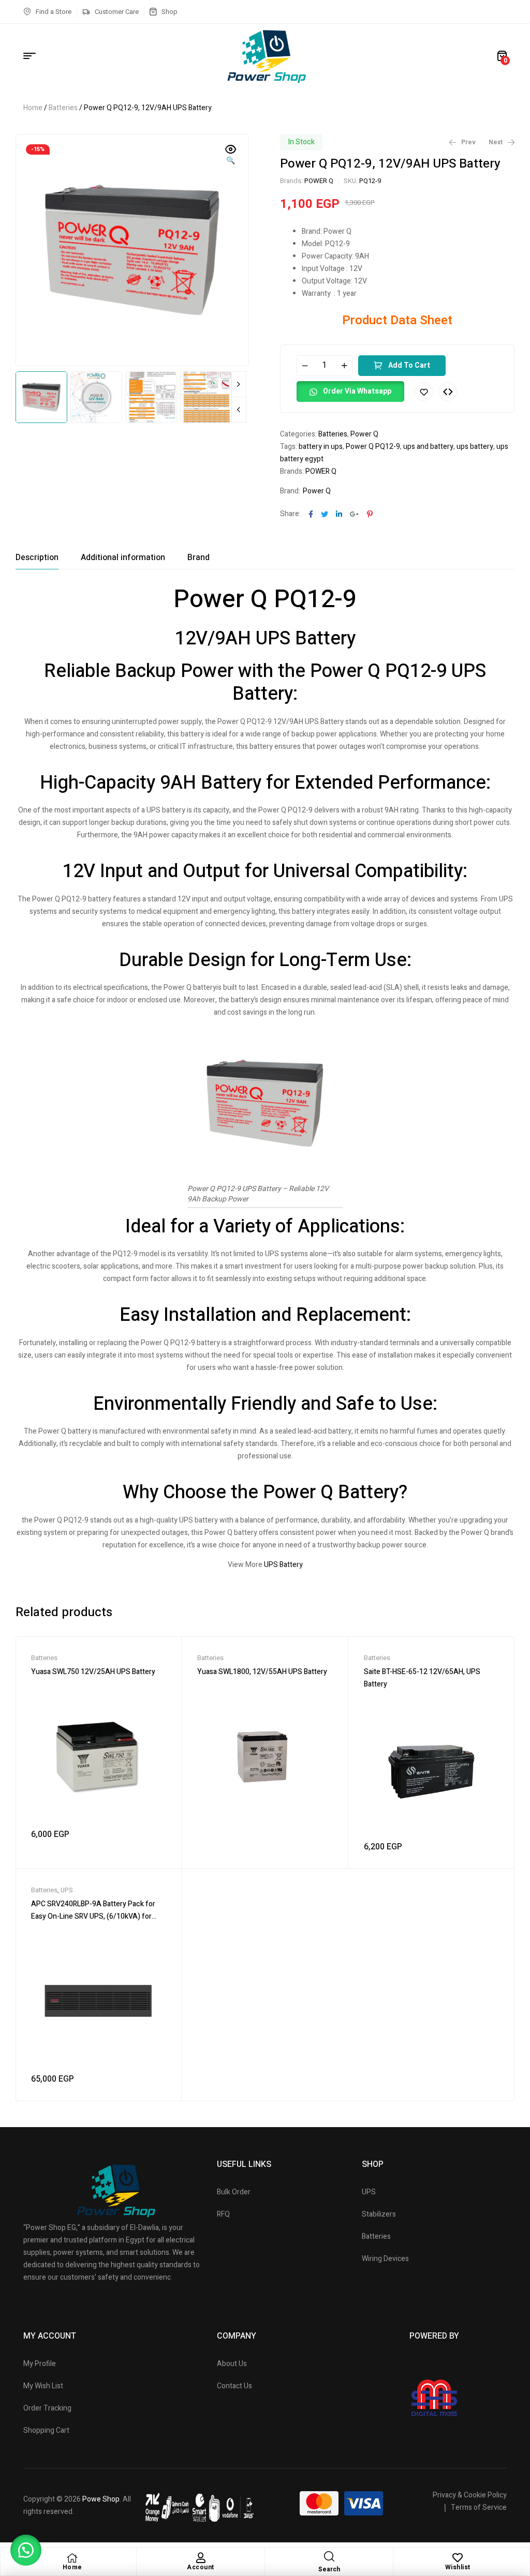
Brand (198, 558)
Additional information (123, 558)
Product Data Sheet (397, 320)
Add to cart (409, 365)
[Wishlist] (458, 2558)
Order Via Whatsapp (357, 391)
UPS (67, 1890)
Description (37, 558)
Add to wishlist (424, 391)
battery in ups (321, 447)
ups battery (475, 447)
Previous (239, 410)
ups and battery (428, 447)
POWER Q (319, 181)
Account (201, 2567)
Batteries (63, 108)
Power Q (364, 434)
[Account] (201, 2558)
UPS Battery (283, 1565)
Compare (448, 391)
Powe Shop (101, 2499)
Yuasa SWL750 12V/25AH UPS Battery (93, 1672)
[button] (231, 156)
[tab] (37, 558)
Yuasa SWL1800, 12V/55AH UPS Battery (262, 1672)
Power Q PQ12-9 (373, 447)
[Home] (72, 2558)
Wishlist (458, 2567)
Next (239, 384)
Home (33, 108)
